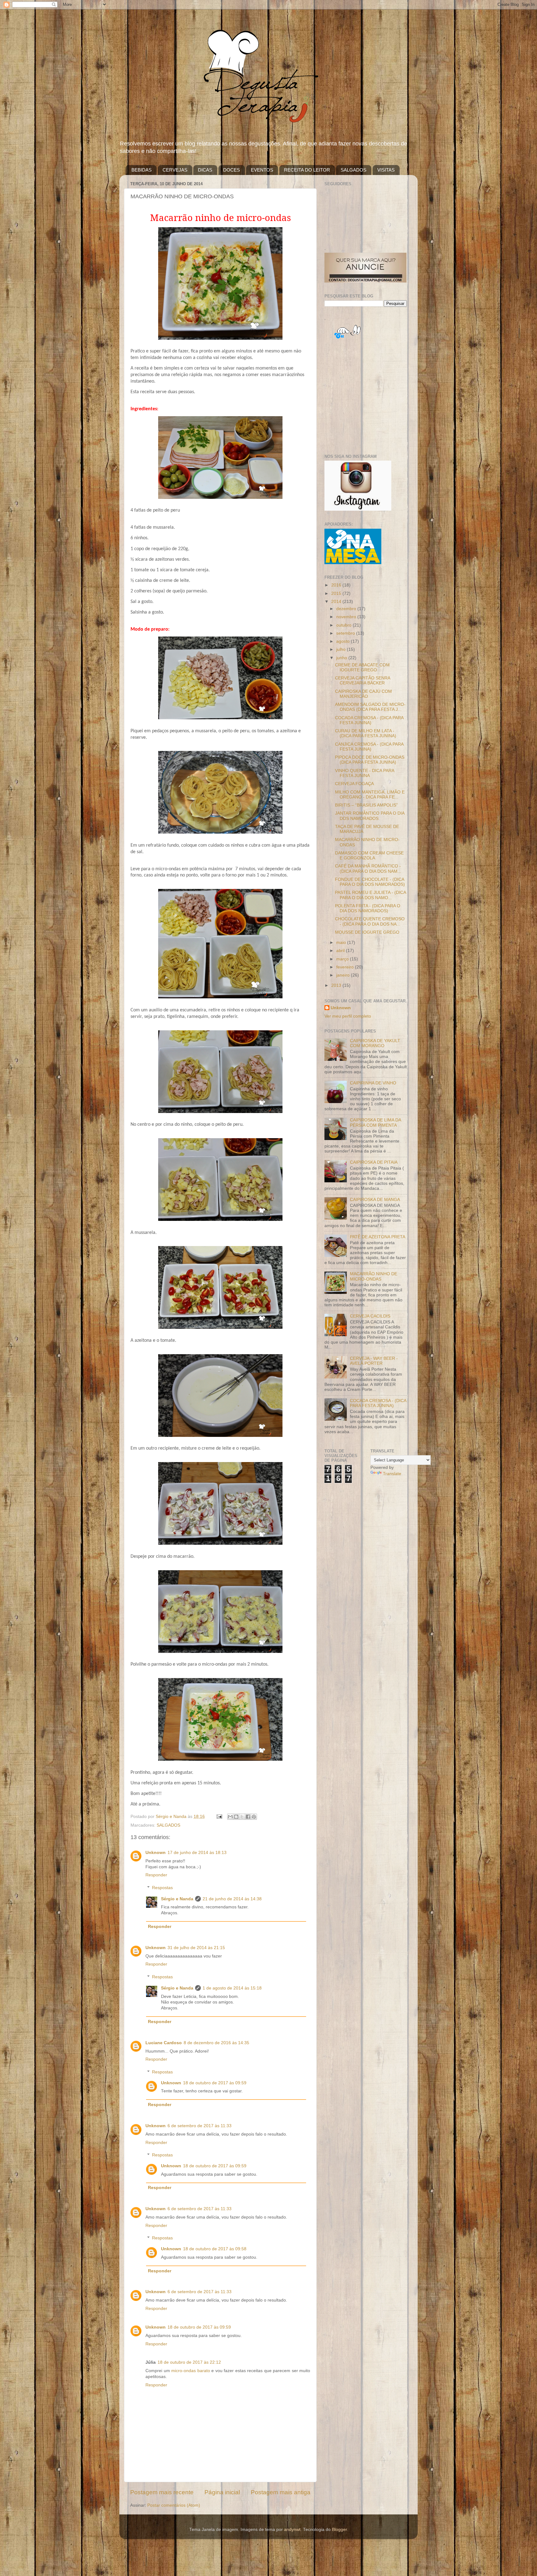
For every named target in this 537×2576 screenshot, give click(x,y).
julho (342, 649)
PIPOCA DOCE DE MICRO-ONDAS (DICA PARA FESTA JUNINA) (370, 760)
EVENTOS (262, 170)
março (343, 959)
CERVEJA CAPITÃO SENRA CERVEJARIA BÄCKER (363, 681)
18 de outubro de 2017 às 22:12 (189, 2362)
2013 (337, 985)
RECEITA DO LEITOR (307, 170)
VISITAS (386, 170)
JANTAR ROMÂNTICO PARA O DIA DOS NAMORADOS (370, 816)
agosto (344, 641)
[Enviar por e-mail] (230, 1817)
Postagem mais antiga (281, 2492)
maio (342, 943)
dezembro (347, 609)
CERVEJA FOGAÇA (354, 784)
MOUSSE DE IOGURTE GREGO (367, 932)
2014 (337, 602)
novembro (347, 617)
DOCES (232, 170)
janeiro (344, 975)
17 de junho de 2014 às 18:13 (197, 1853)
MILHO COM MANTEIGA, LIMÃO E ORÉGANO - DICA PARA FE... (370, 795)
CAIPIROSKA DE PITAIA (374, 1162)
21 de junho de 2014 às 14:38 (232, 1899)
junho (342, 658)
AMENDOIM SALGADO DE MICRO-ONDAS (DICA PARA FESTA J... (370, 707)
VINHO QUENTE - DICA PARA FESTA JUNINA (365, 773)
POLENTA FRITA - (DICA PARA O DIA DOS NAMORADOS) (368, 908)
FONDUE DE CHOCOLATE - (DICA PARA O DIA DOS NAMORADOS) (370, 882)
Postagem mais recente (162, 2492)
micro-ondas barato (191, 2371)
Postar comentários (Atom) (174, 2505)
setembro (346, 633)
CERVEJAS (175, 170)
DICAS (205, 170)
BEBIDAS (142, 170)
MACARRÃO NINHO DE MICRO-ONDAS (374, 1276)
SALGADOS (353, 170)
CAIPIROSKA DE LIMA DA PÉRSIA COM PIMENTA (375, 1122)
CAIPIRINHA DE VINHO (373, 1083)
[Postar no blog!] (236, 1817)
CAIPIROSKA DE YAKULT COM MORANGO (375, 1043)
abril (341, 951)
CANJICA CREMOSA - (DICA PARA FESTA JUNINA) (369, 747)
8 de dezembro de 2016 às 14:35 (216, 2043)
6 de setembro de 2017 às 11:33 (200, 2126)
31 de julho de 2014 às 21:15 (196, 1948)
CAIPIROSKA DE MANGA (375, 1200)
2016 (337, 585)
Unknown (156, 1853)
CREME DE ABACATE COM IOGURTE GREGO (362, 667)
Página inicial (222, 2492)
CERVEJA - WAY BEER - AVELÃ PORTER (374, 1361)
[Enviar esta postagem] (219, 1817)
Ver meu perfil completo (348, 1016)
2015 (337, 593)
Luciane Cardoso (164, 2043)
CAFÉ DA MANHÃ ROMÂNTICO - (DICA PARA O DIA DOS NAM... (368, 869)
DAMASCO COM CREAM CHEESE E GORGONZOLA (369, 856)
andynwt (292, 2530)
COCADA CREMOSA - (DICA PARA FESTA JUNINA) (369, 720)
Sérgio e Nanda (177, 1899)
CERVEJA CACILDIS (370, 1316)
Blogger (339, 2530)
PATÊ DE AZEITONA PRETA (378, 1237)
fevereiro (346, 967)
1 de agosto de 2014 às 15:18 (232, 1988)
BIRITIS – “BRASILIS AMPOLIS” (366, 805)
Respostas (162, 1888)
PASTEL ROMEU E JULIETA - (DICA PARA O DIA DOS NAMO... (370, 895)
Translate (392, 1474)
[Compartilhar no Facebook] (248, 1817)
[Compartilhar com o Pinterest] (254, 1817)
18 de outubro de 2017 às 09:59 (215, 2083)
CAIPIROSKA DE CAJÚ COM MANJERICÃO (363, 694)
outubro (344, 625)
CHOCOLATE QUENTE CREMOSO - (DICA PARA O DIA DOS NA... (370, 921)
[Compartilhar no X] (242, 1817)
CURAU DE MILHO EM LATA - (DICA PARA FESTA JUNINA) (366, 733)
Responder (156, 1875)
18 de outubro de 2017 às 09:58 (215, 2249)
